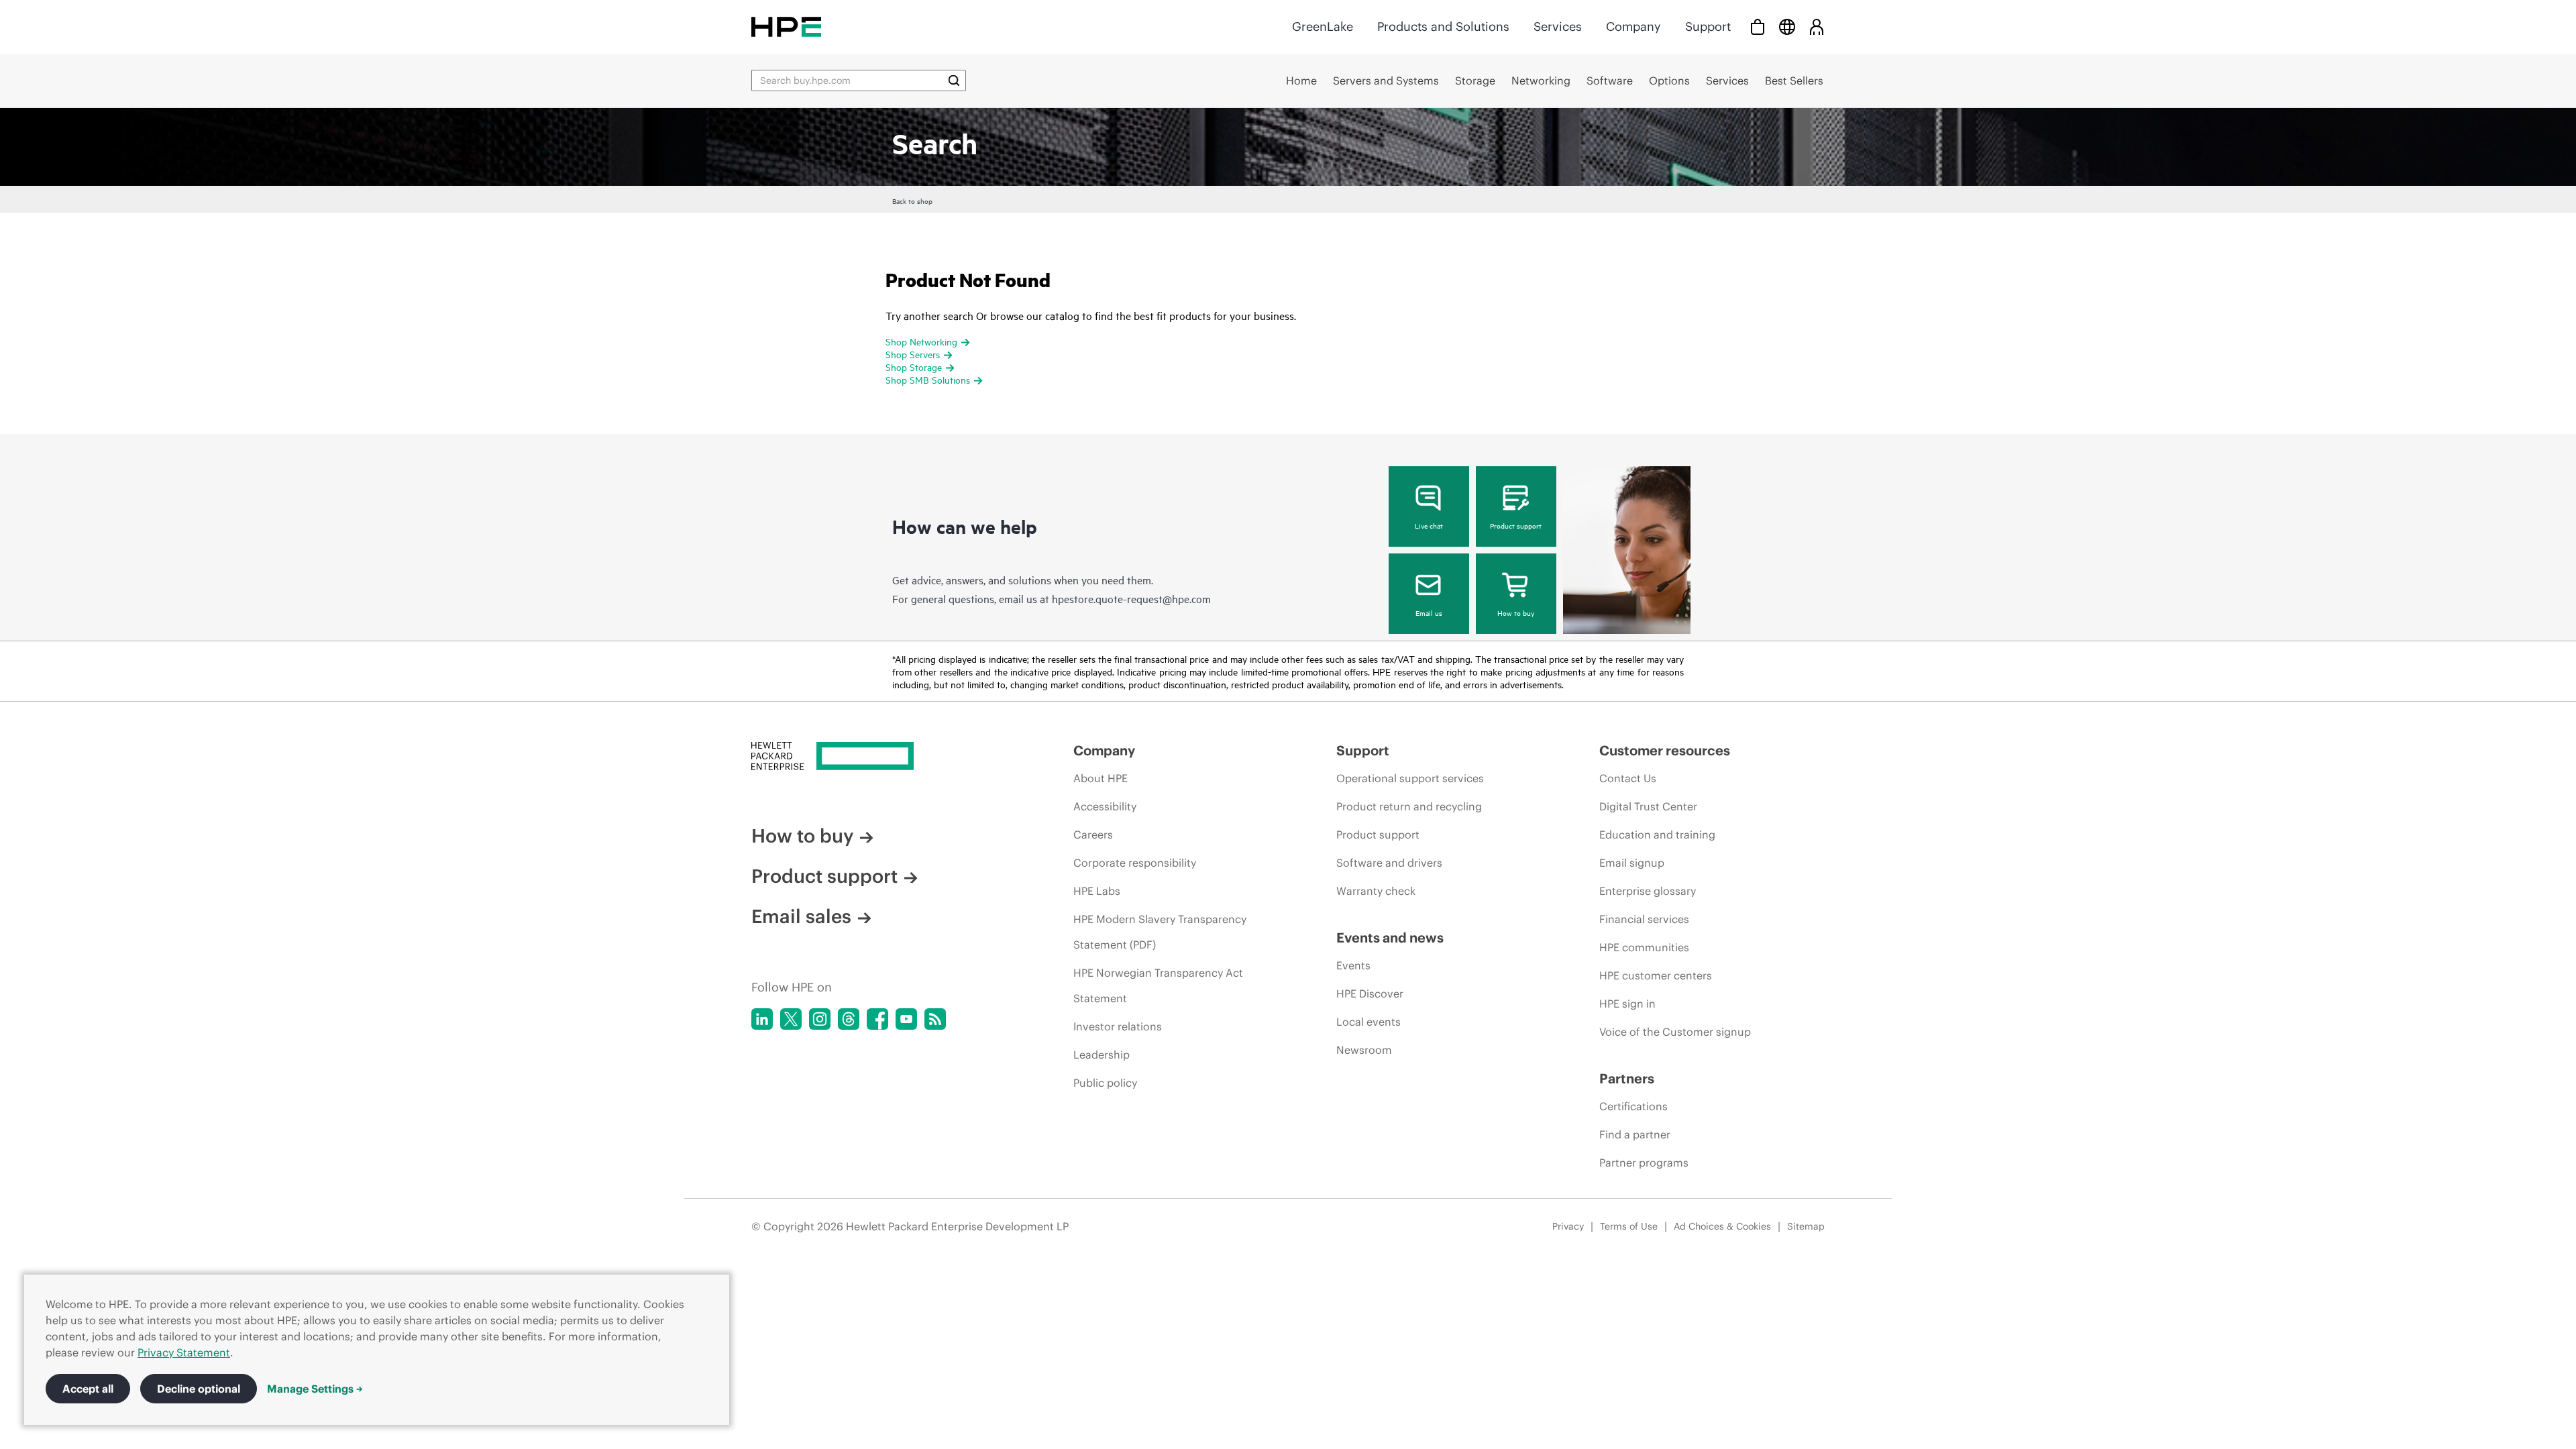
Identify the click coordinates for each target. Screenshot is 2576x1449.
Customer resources (1665, 750)
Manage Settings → (315, 1389)
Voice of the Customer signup (1675, 1032)
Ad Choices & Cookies (1722, 1226)
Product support (1516, 525)
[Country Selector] (1787, 26)
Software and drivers (1389, 863)
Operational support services (1410, 778)
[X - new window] (791, 1019)
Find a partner (1635, 1134)
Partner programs (1644, 1163)
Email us (1429, 612)
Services (1558, 26)
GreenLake (1323, 26)
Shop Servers (913, 354)
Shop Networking (921, 341)
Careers (1093, 835)
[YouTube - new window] (906, 1019)
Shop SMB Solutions (928, 379)
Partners (1627, 1078)
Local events (1368, 1022)
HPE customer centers (1656, 975)
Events (1353, 965)
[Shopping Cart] (1758, 26)
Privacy (1568, 1226)
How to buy (1516, 612)
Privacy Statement (184, 1352)
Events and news (1390, 937)
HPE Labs (1097, 891)
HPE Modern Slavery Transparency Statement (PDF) (1160, 932)
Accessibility (1105, 806)
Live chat (1429, 525)
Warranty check (1376, 891)
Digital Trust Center (1648, 806)
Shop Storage (914, 367)
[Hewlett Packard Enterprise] (786, 26)
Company (1633, 26)
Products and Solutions (1443, 26)
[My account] (1817, 26)
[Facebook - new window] (877, 1019)
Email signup (1632, 863)
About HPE (1101, 778)
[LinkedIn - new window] (762, 1019)
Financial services (1644, 919)
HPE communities (1644, 947)
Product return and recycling (1409, 806)
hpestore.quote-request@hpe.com (1131, 598)
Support (1708, 26)
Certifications (1633, 1106)
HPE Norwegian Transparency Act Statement (1158, 985)
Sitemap (1806, 1226)
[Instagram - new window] (820, 1019)
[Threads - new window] (849, 1019)
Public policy (1105, 1083)
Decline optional (199, 1389)
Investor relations (1118, 1026)
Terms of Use (1629, 1226)
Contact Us (1628, 778)
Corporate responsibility (1135, 863)
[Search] (954, 80)
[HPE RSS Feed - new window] (935, 1019)
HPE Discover (1370, 994)
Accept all (88, 1389)
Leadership (1102, 1055)
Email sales (801, 916)
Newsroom (1364, 1050)
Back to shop (912, 201)
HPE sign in (1627, 1004)
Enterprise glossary (1648, 891)
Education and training (1657, 835)
